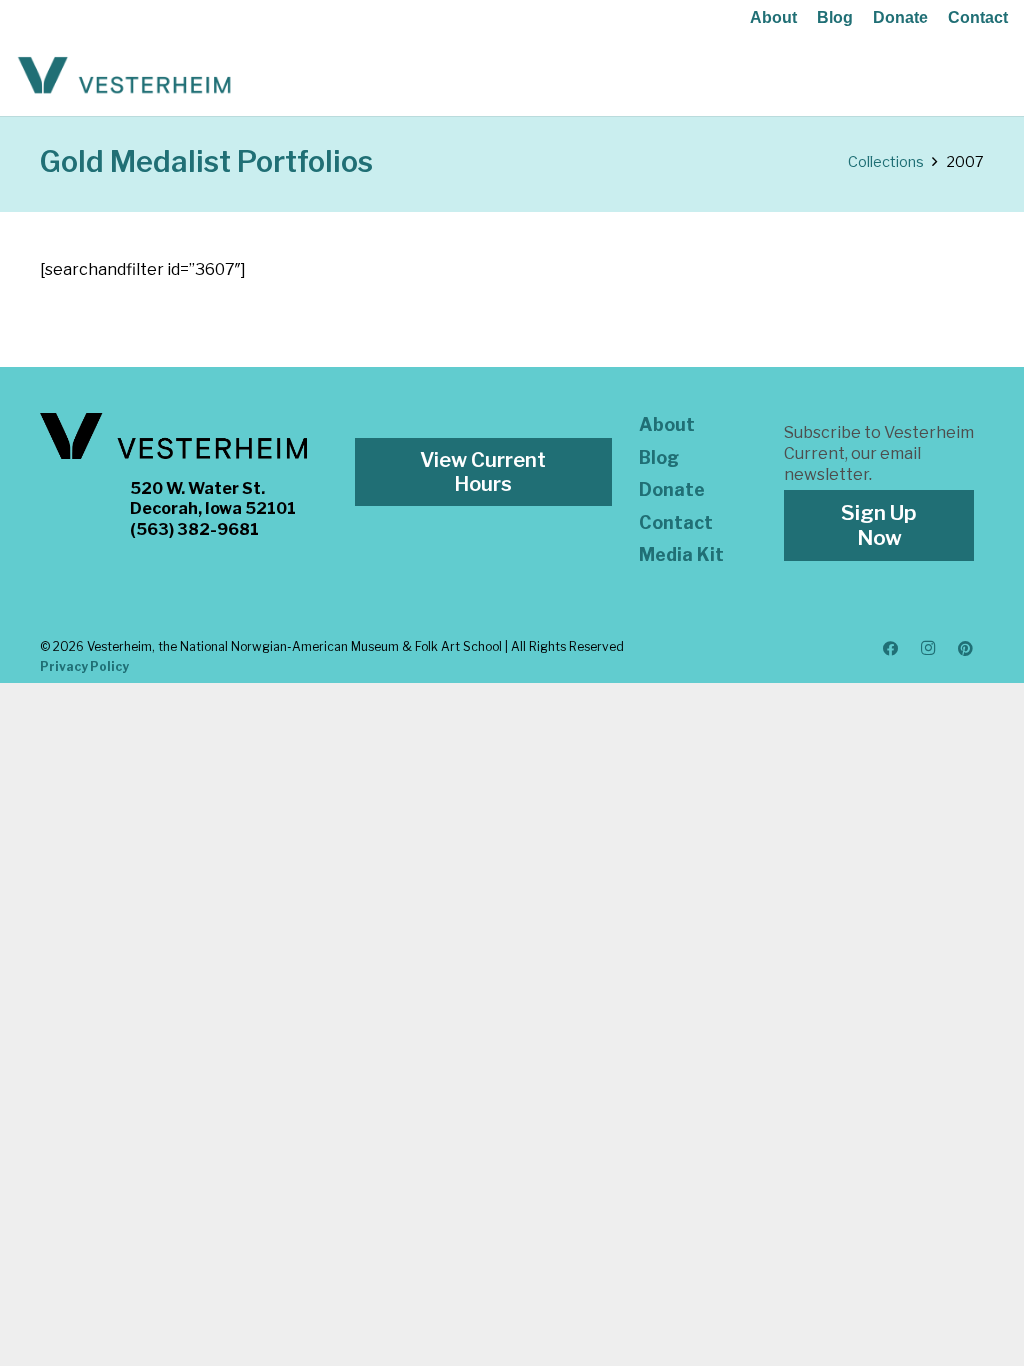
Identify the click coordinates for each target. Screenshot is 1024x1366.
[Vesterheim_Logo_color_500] (124, 76)
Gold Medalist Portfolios (206, 161)
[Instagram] (928, 649)
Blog (835, 17)
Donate (900, 17)
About (773, 17)
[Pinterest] (966, 649)
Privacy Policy (84, 666)
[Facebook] (891, 649)
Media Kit (681, 554)
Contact (978, 17)
